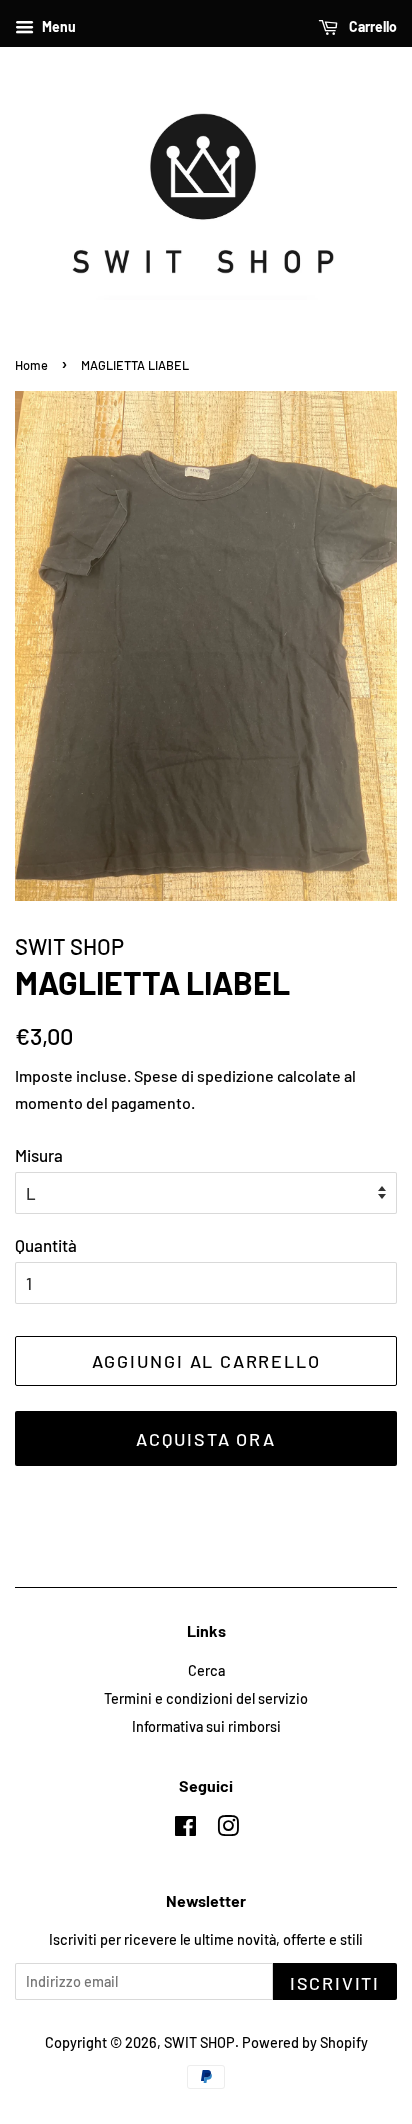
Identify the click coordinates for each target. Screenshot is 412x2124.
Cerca (206, 1670)
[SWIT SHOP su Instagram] (228, 1829)
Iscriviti (335, 1983)
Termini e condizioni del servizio (206, 1698)
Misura (39, 1155)
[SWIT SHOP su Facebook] (185, 1829)
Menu (57, 26)
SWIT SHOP (199, 2042)
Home (31, 365)
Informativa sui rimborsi (206, 1726)
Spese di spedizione (204, 1075)
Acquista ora (206, 1439)
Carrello (371, 26)
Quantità (46, 1245)
